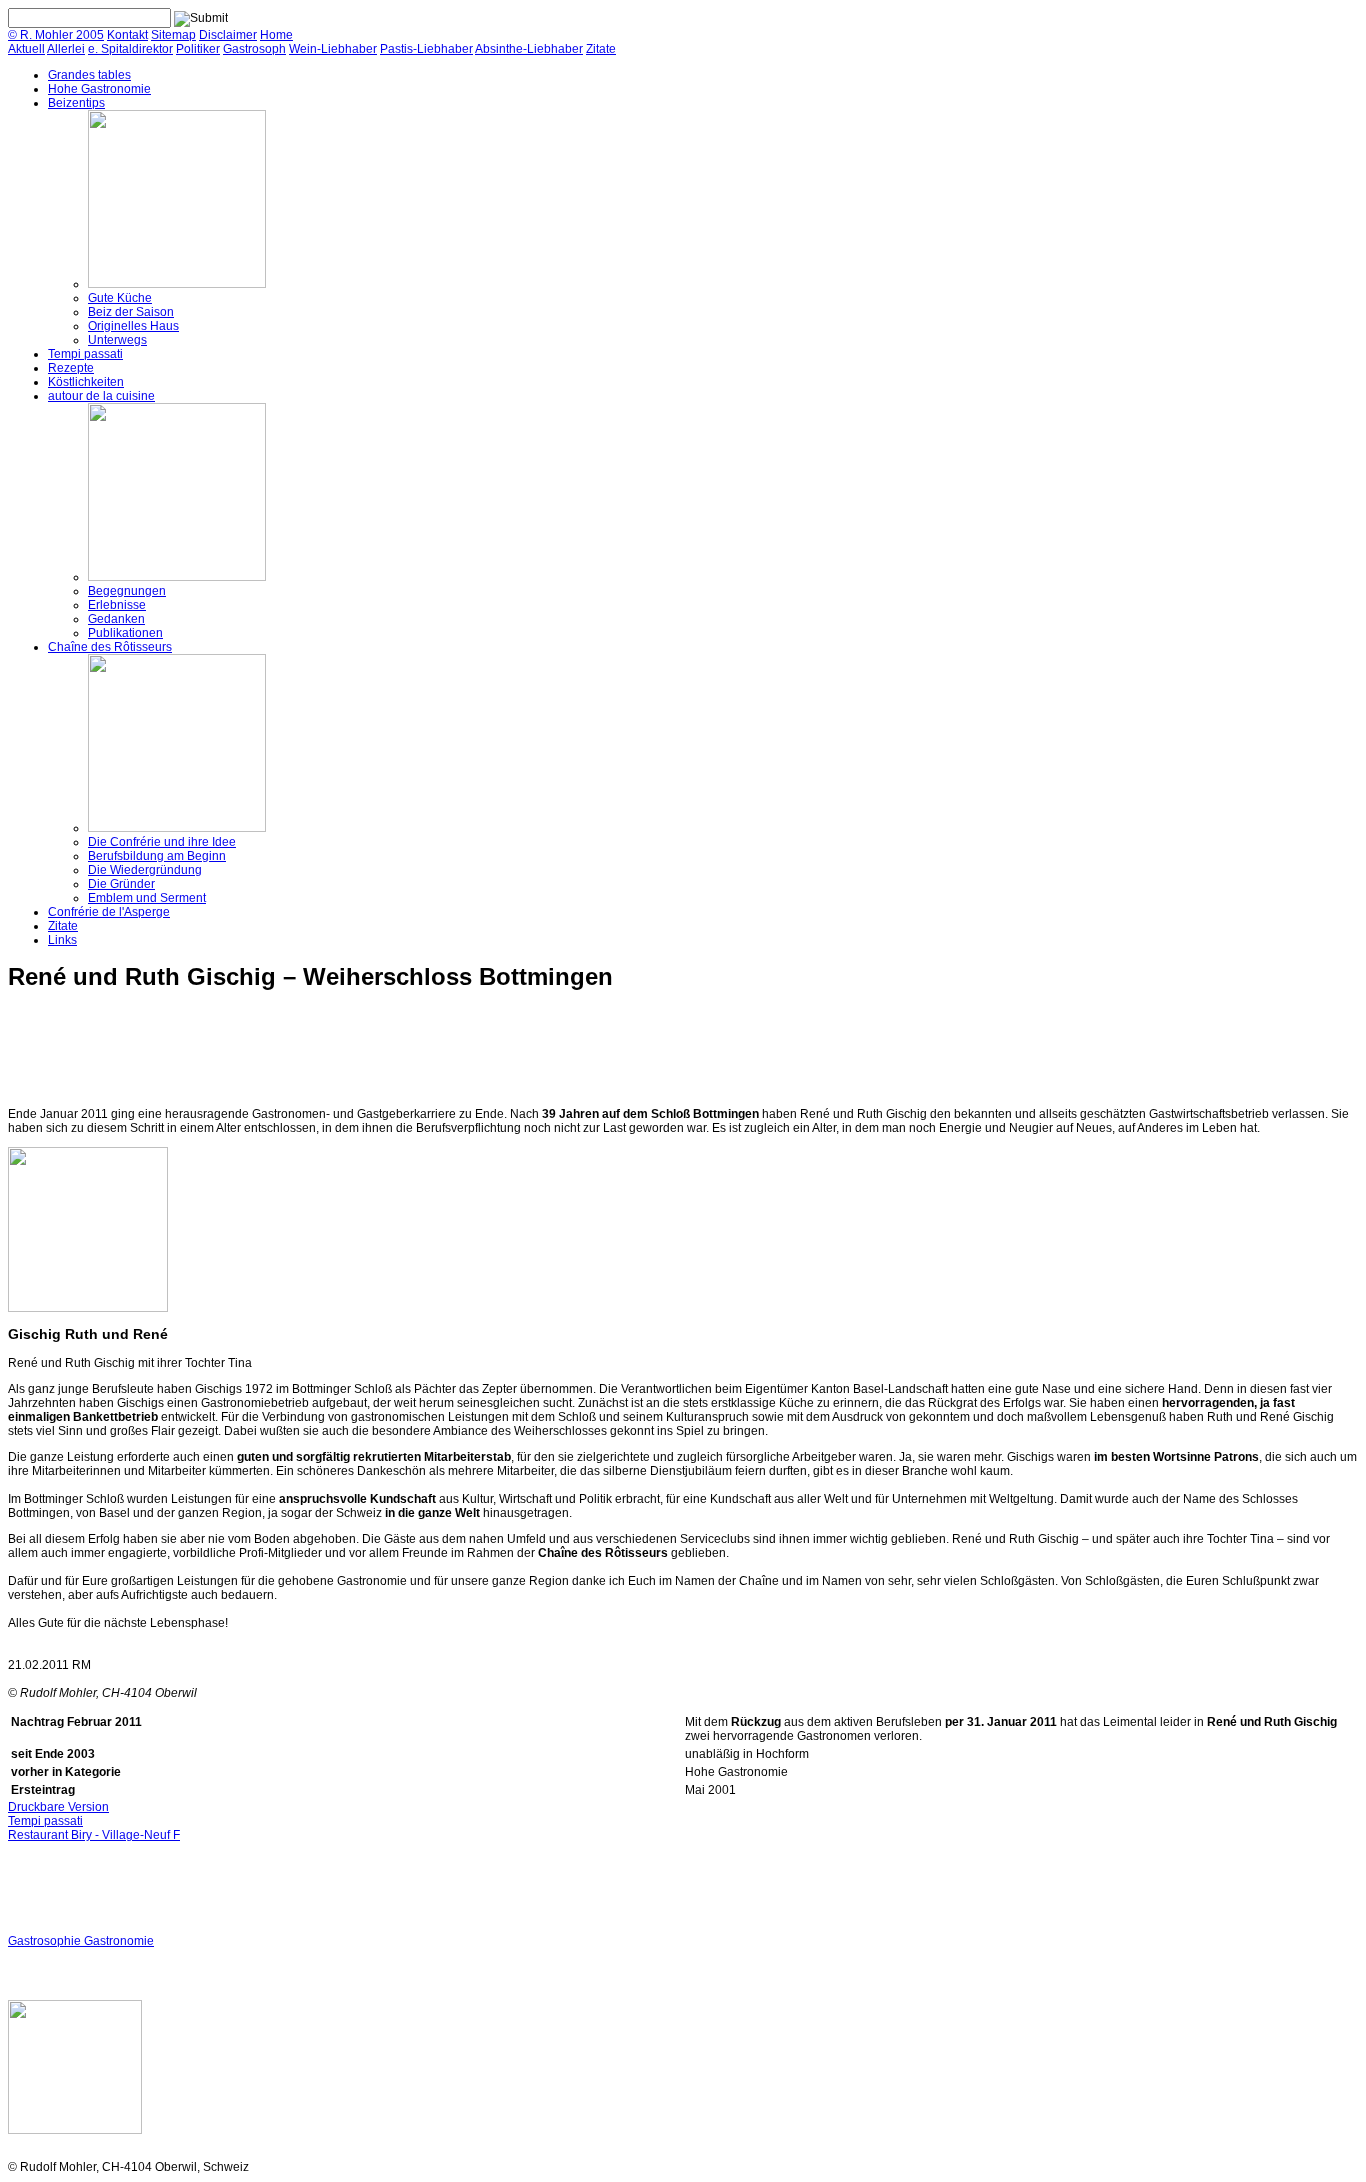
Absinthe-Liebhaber (529, 49)
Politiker (198, 49)
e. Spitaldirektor (130, 49)
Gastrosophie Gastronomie (81, 1941)
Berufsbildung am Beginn (157, 856)
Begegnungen (127, 591)
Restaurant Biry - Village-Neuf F (94, 1835)
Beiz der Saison (131, 312)
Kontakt (127, 35)
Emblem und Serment (147, 898)
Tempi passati (85, 354)
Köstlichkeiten (86, 382)
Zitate (601, 49)
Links (62, 940)
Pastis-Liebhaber (426, 49)
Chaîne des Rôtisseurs (110, 647)
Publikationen (125, 633)
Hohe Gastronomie (99, 89)
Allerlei (66, 49)
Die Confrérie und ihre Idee (162, 842)
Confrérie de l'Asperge (109, 912)
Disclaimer (228, 35)
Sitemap (173, 35)
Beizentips (76, 103)
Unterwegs (117, 340)
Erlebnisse (117, 605)
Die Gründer (121, 884)
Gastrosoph (254, 49)
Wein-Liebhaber (333, 49)
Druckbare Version (58, 1807)
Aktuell (26, 49)
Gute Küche (120, 298)
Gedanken (116, 619)
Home (276, 35)
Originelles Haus (133, 326)
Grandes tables (89, 75)
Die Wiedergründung (145, 870)
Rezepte (71, 368)
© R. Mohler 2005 (56, 35)
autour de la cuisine (101, 396)
